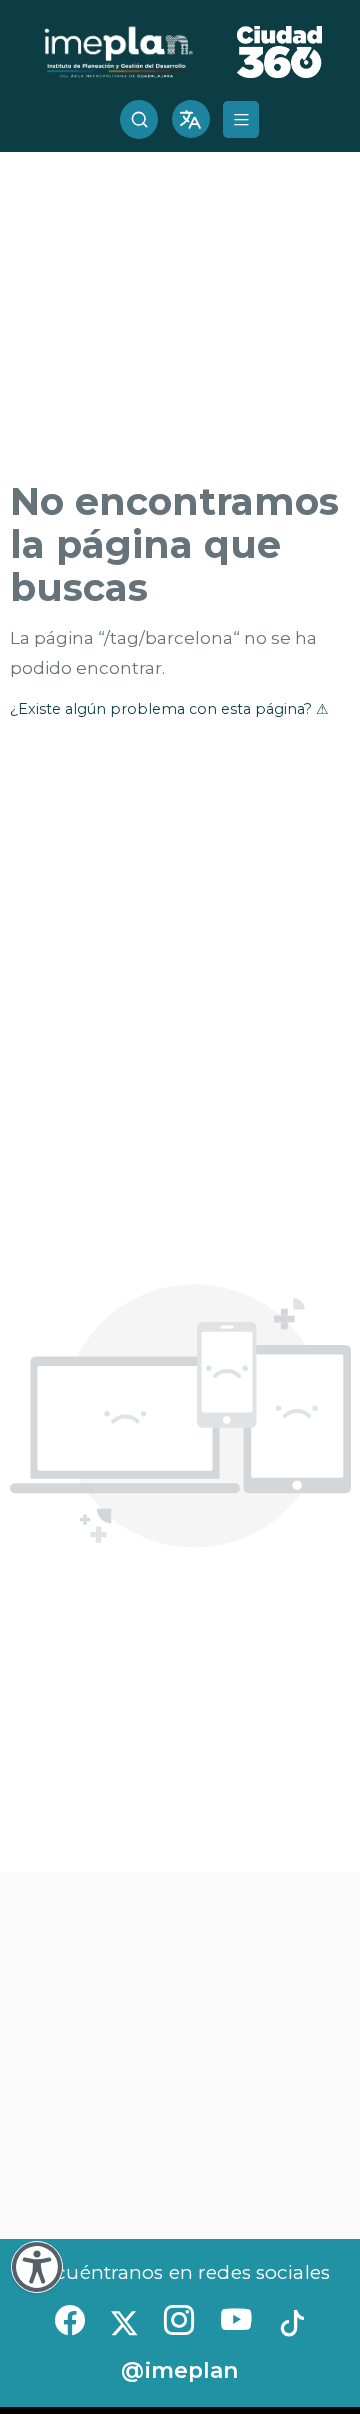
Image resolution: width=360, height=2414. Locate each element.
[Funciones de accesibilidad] (37, 2267)
